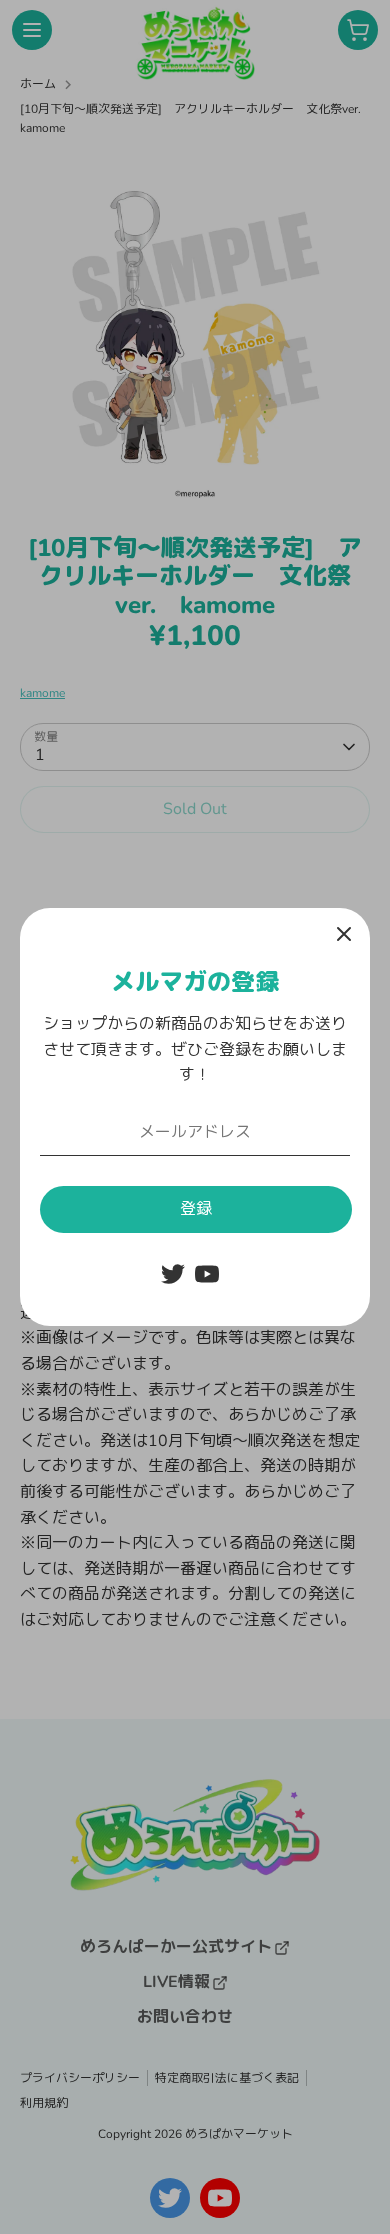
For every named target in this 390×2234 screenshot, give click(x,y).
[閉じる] (344, 934)
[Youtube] (207, 1274)
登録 (196, 1209)
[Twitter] (173, 1274)
